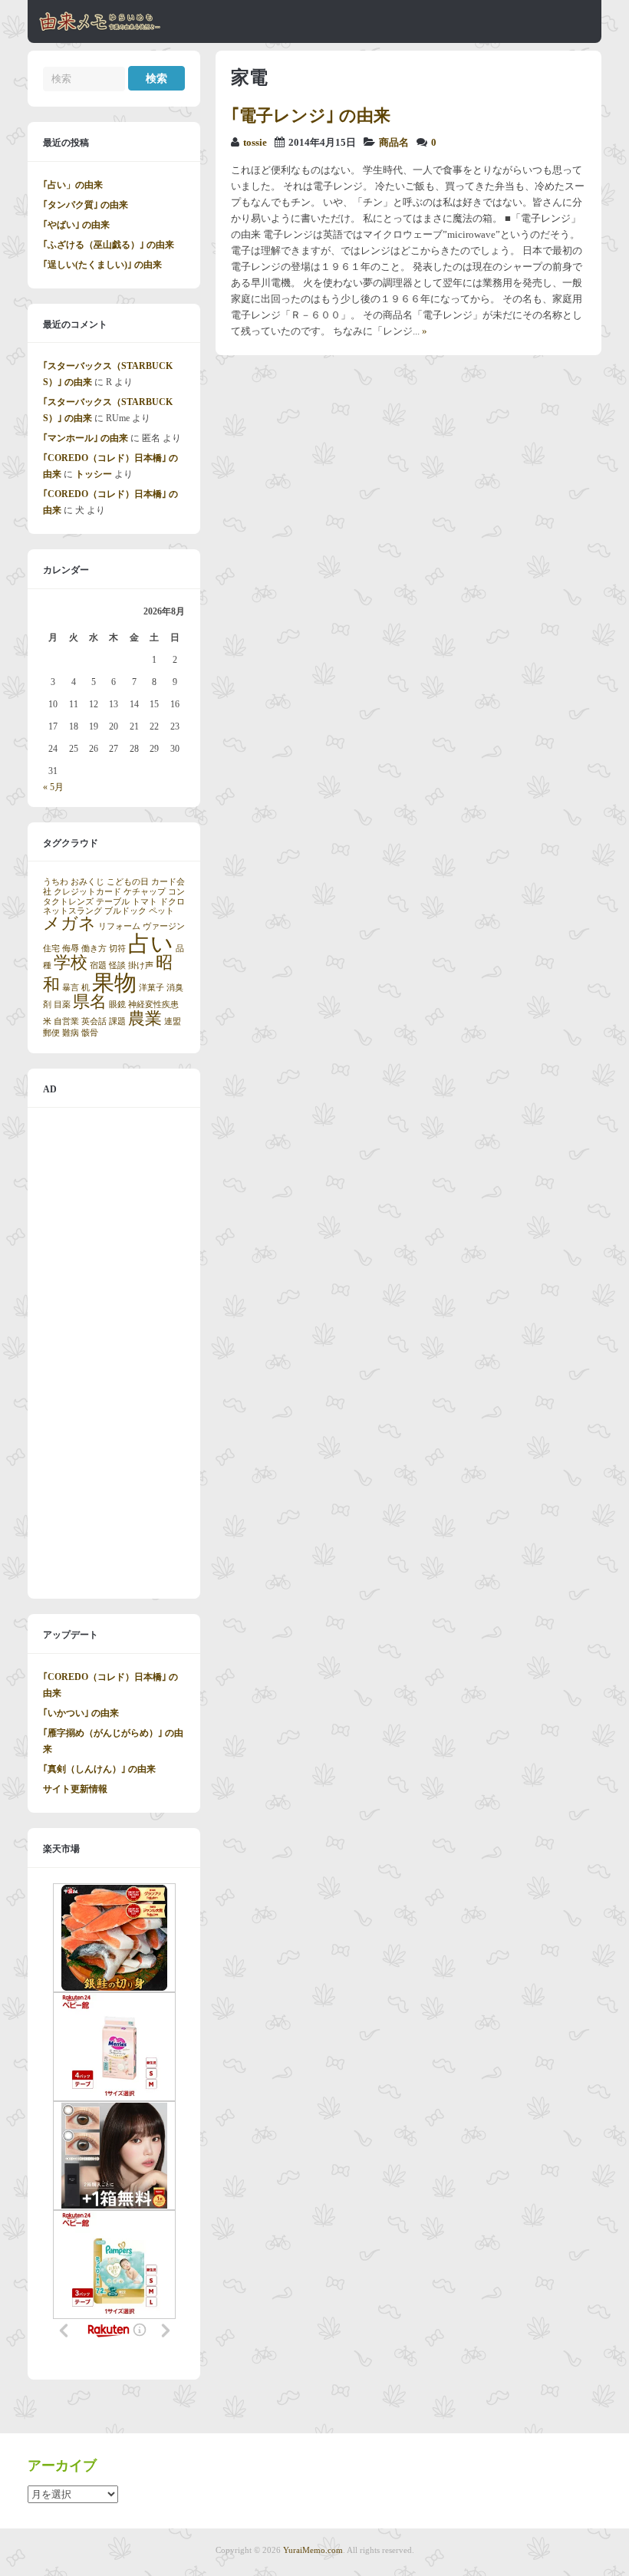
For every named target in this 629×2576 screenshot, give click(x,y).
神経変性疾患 (153, 1005)
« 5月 (53, 787)
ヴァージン (164, 926)
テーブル (113, 902)
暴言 (71, 988)
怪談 (117, 965)
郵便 (51, 1033)
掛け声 (141, 965)
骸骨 (90, 1033)
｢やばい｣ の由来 (76, 225)
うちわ (56, 882)
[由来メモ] (100, 28)
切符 (117, 949)
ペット (161, 911)
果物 (114, 983)
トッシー (94, 474)
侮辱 (71, 949)
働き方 (94, 949)
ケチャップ (145, 892)
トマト (145, 902)
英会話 (94, 1021)
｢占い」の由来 (73, 185)
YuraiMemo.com (313, 2550)
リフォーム (119, 926)
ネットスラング (72, 911)
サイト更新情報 (75, 1789)
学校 (71, 963)
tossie (255, 143)
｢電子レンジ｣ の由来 (311, 115)
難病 (71, 1033)
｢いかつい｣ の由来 (81, 1713)
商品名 (394, 143)
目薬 (62, 1005)
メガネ (69, 924)
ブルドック (125, 911)
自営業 (66, 1021)
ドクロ (172, 902)
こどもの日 (128, 882)
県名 (90, 1002)
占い (151, 944)
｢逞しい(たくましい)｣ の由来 (102, 265)
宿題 (98, 965)
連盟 (173, 1021)
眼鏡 (117, 1005)
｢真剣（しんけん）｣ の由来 (99, 1769)
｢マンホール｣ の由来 (86, 438)
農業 (145, 1019)
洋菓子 (151, 988)
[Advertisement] (114, 1353)
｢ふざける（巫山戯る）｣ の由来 (109, 245)
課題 (117, 1021)
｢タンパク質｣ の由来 (86, 205)
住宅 (51, 949)
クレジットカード (87, 892)
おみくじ (87, 882)
